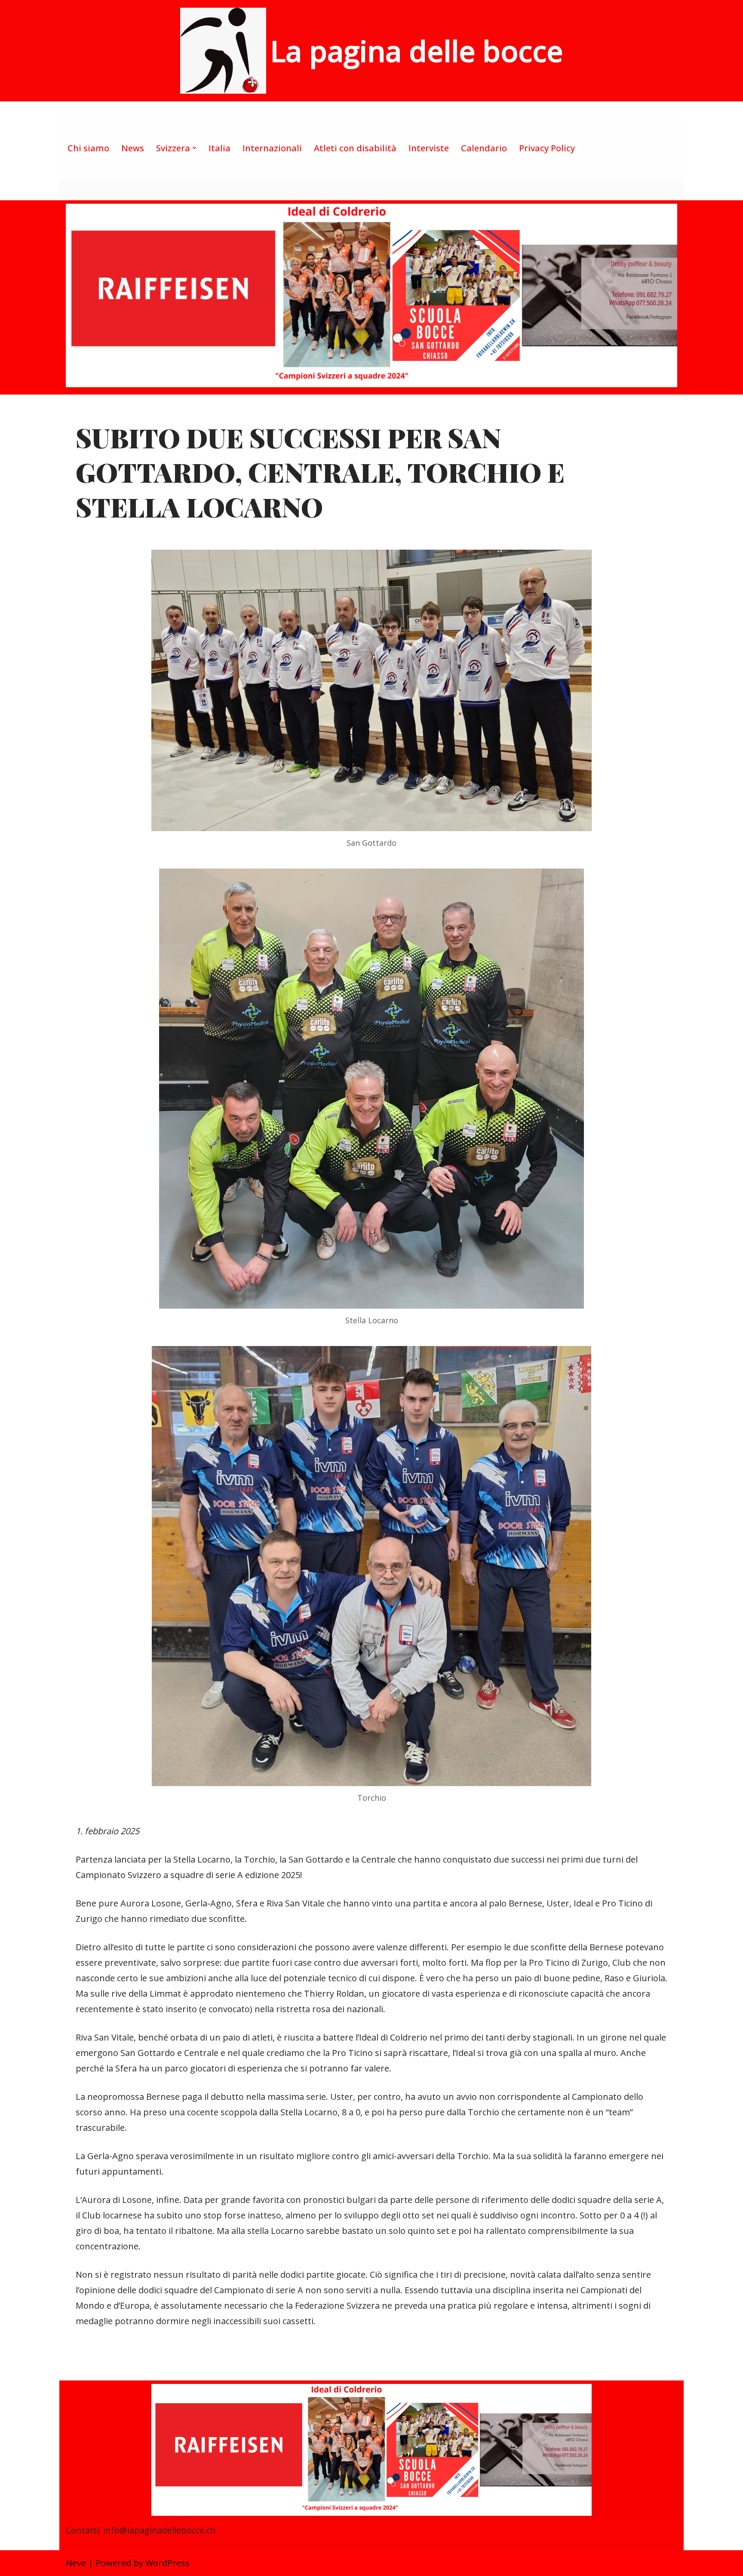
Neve (76, 2563)
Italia (220, 148)
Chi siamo (88, 148)
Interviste (429, 148)
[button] (194, 148)
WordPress (167, 2563)
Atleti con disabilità (355, 148)
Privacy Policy (547, 148)
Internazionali (272, 148)
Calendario (484, 148)
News (133, 148)
